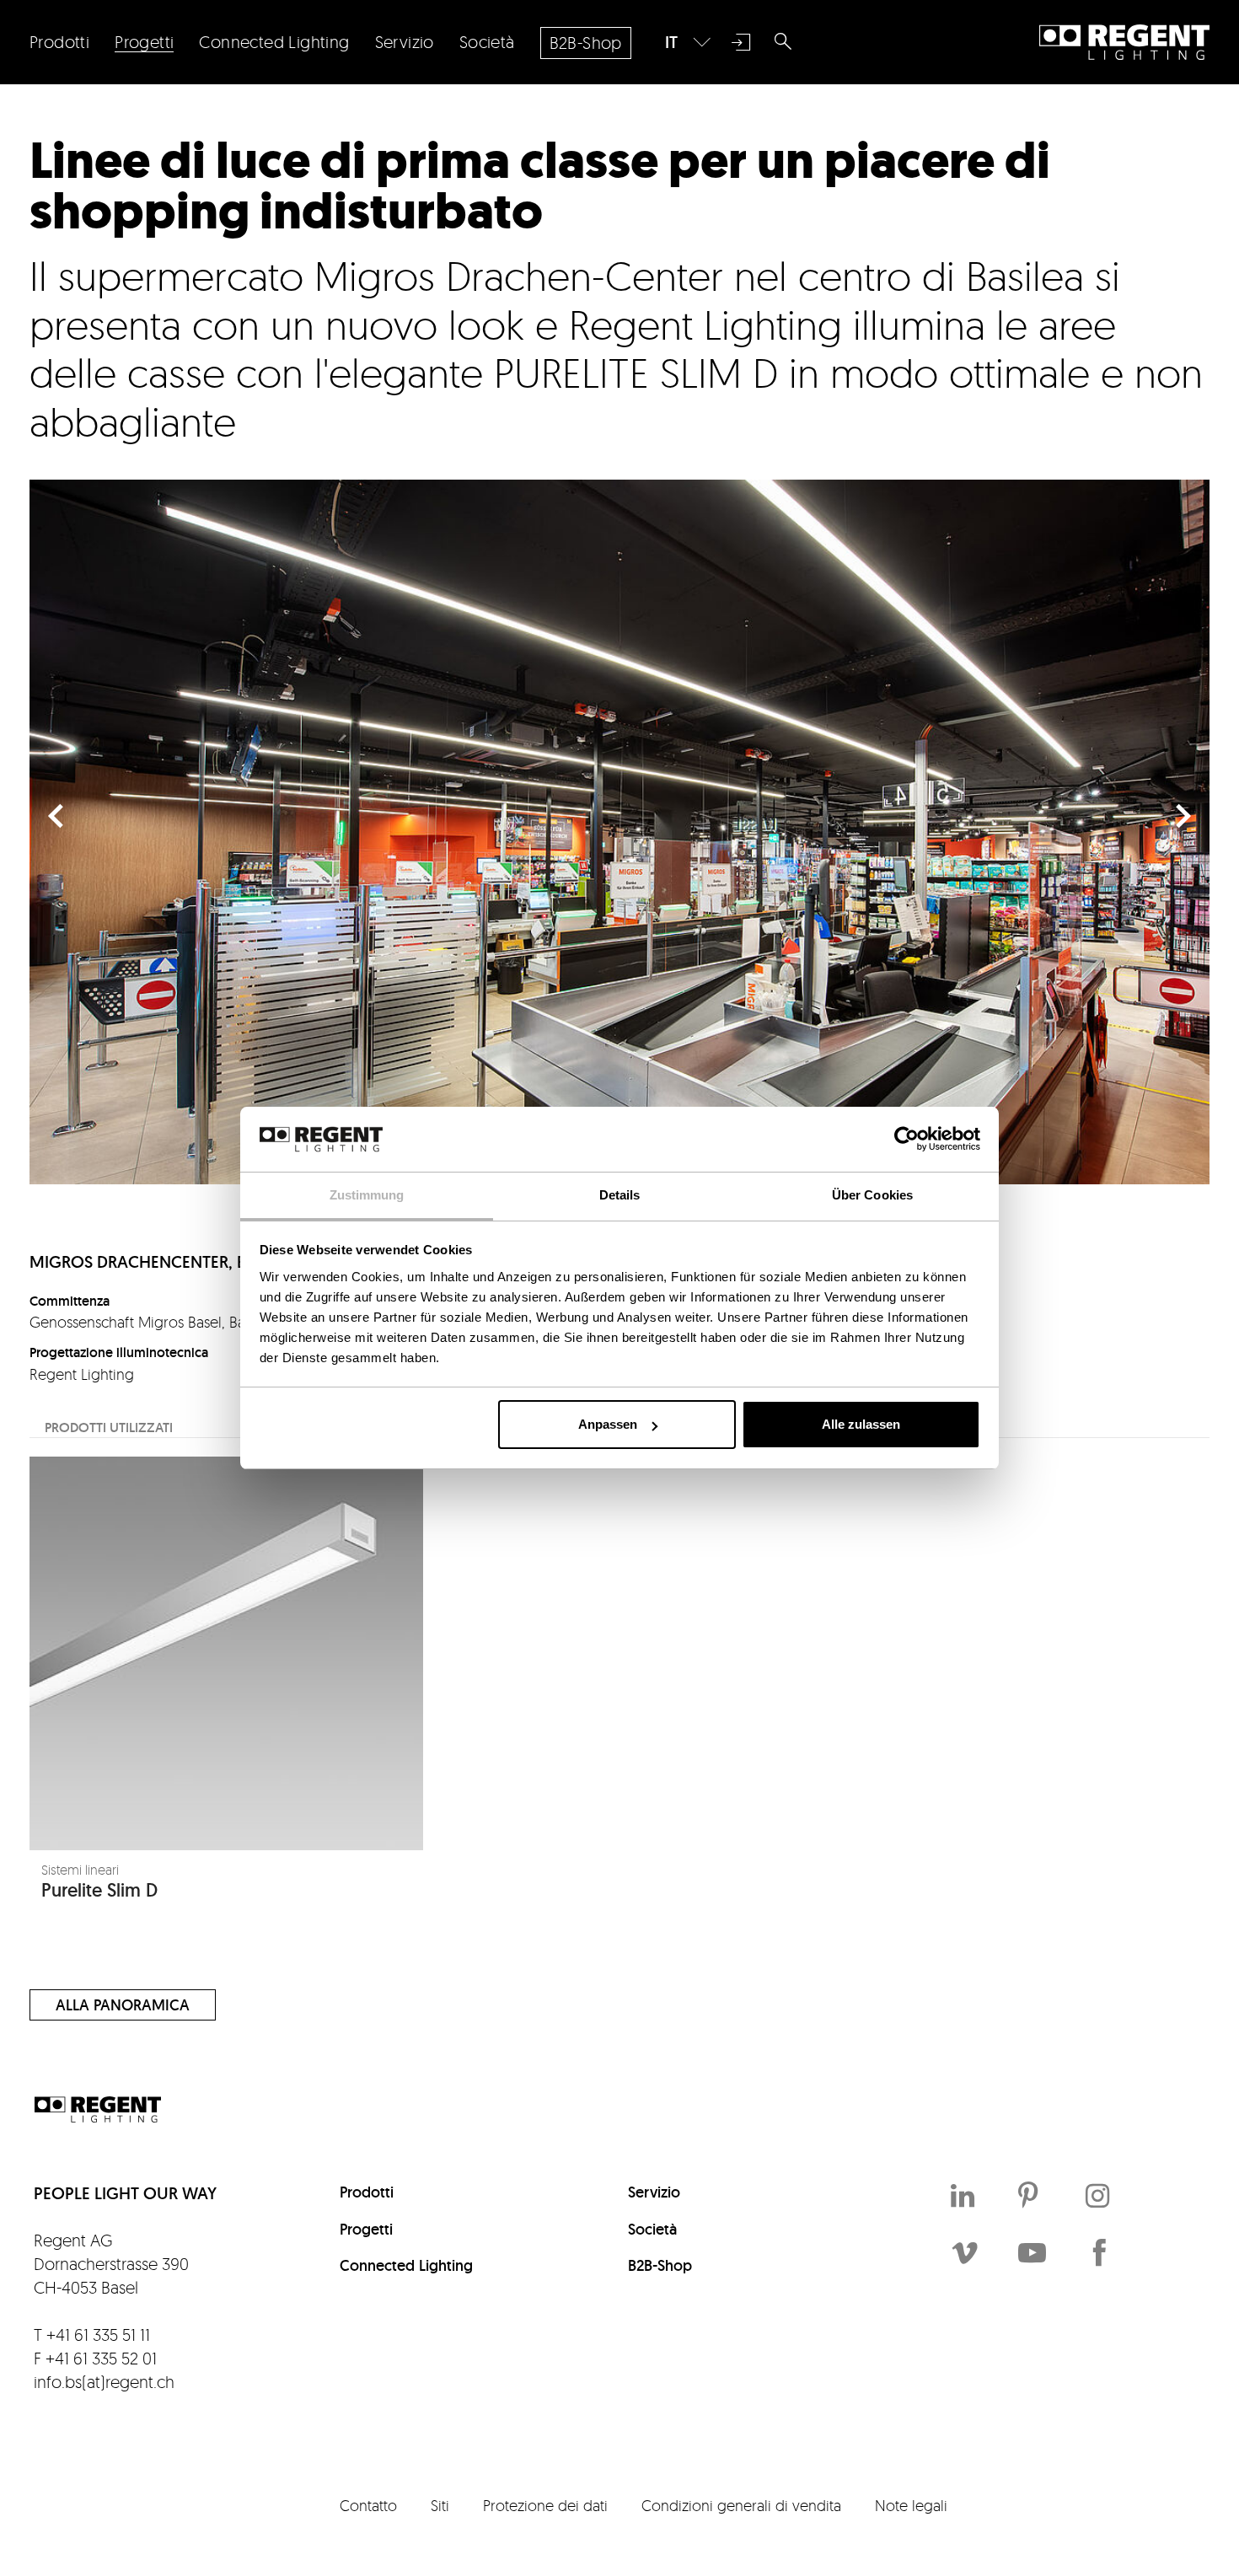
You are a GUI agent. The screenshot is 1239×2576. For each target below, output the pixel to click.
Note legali (911, 2505)
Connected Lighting (406, 2265)
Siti (440, 2505)
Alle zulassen (861, 1424)
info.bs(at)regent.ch (104, 2382)
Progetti (366, 2229)
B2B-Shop (660, 2265)
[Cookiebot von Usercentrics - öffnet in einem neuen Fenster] (906, 1139)
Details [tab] (620, 1195)
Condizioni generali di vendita (741, 2505)
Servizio (654, 2192)
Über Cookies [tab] (872, 1195)
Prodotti (367, 2192)
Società (652, 2229)
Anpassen (608, 1424)
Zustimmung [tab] (367, 1195)
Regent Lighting (1124, 42)
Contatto (368, 2505)
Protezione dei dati (545, 2505)
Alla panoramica (123, 2005)
